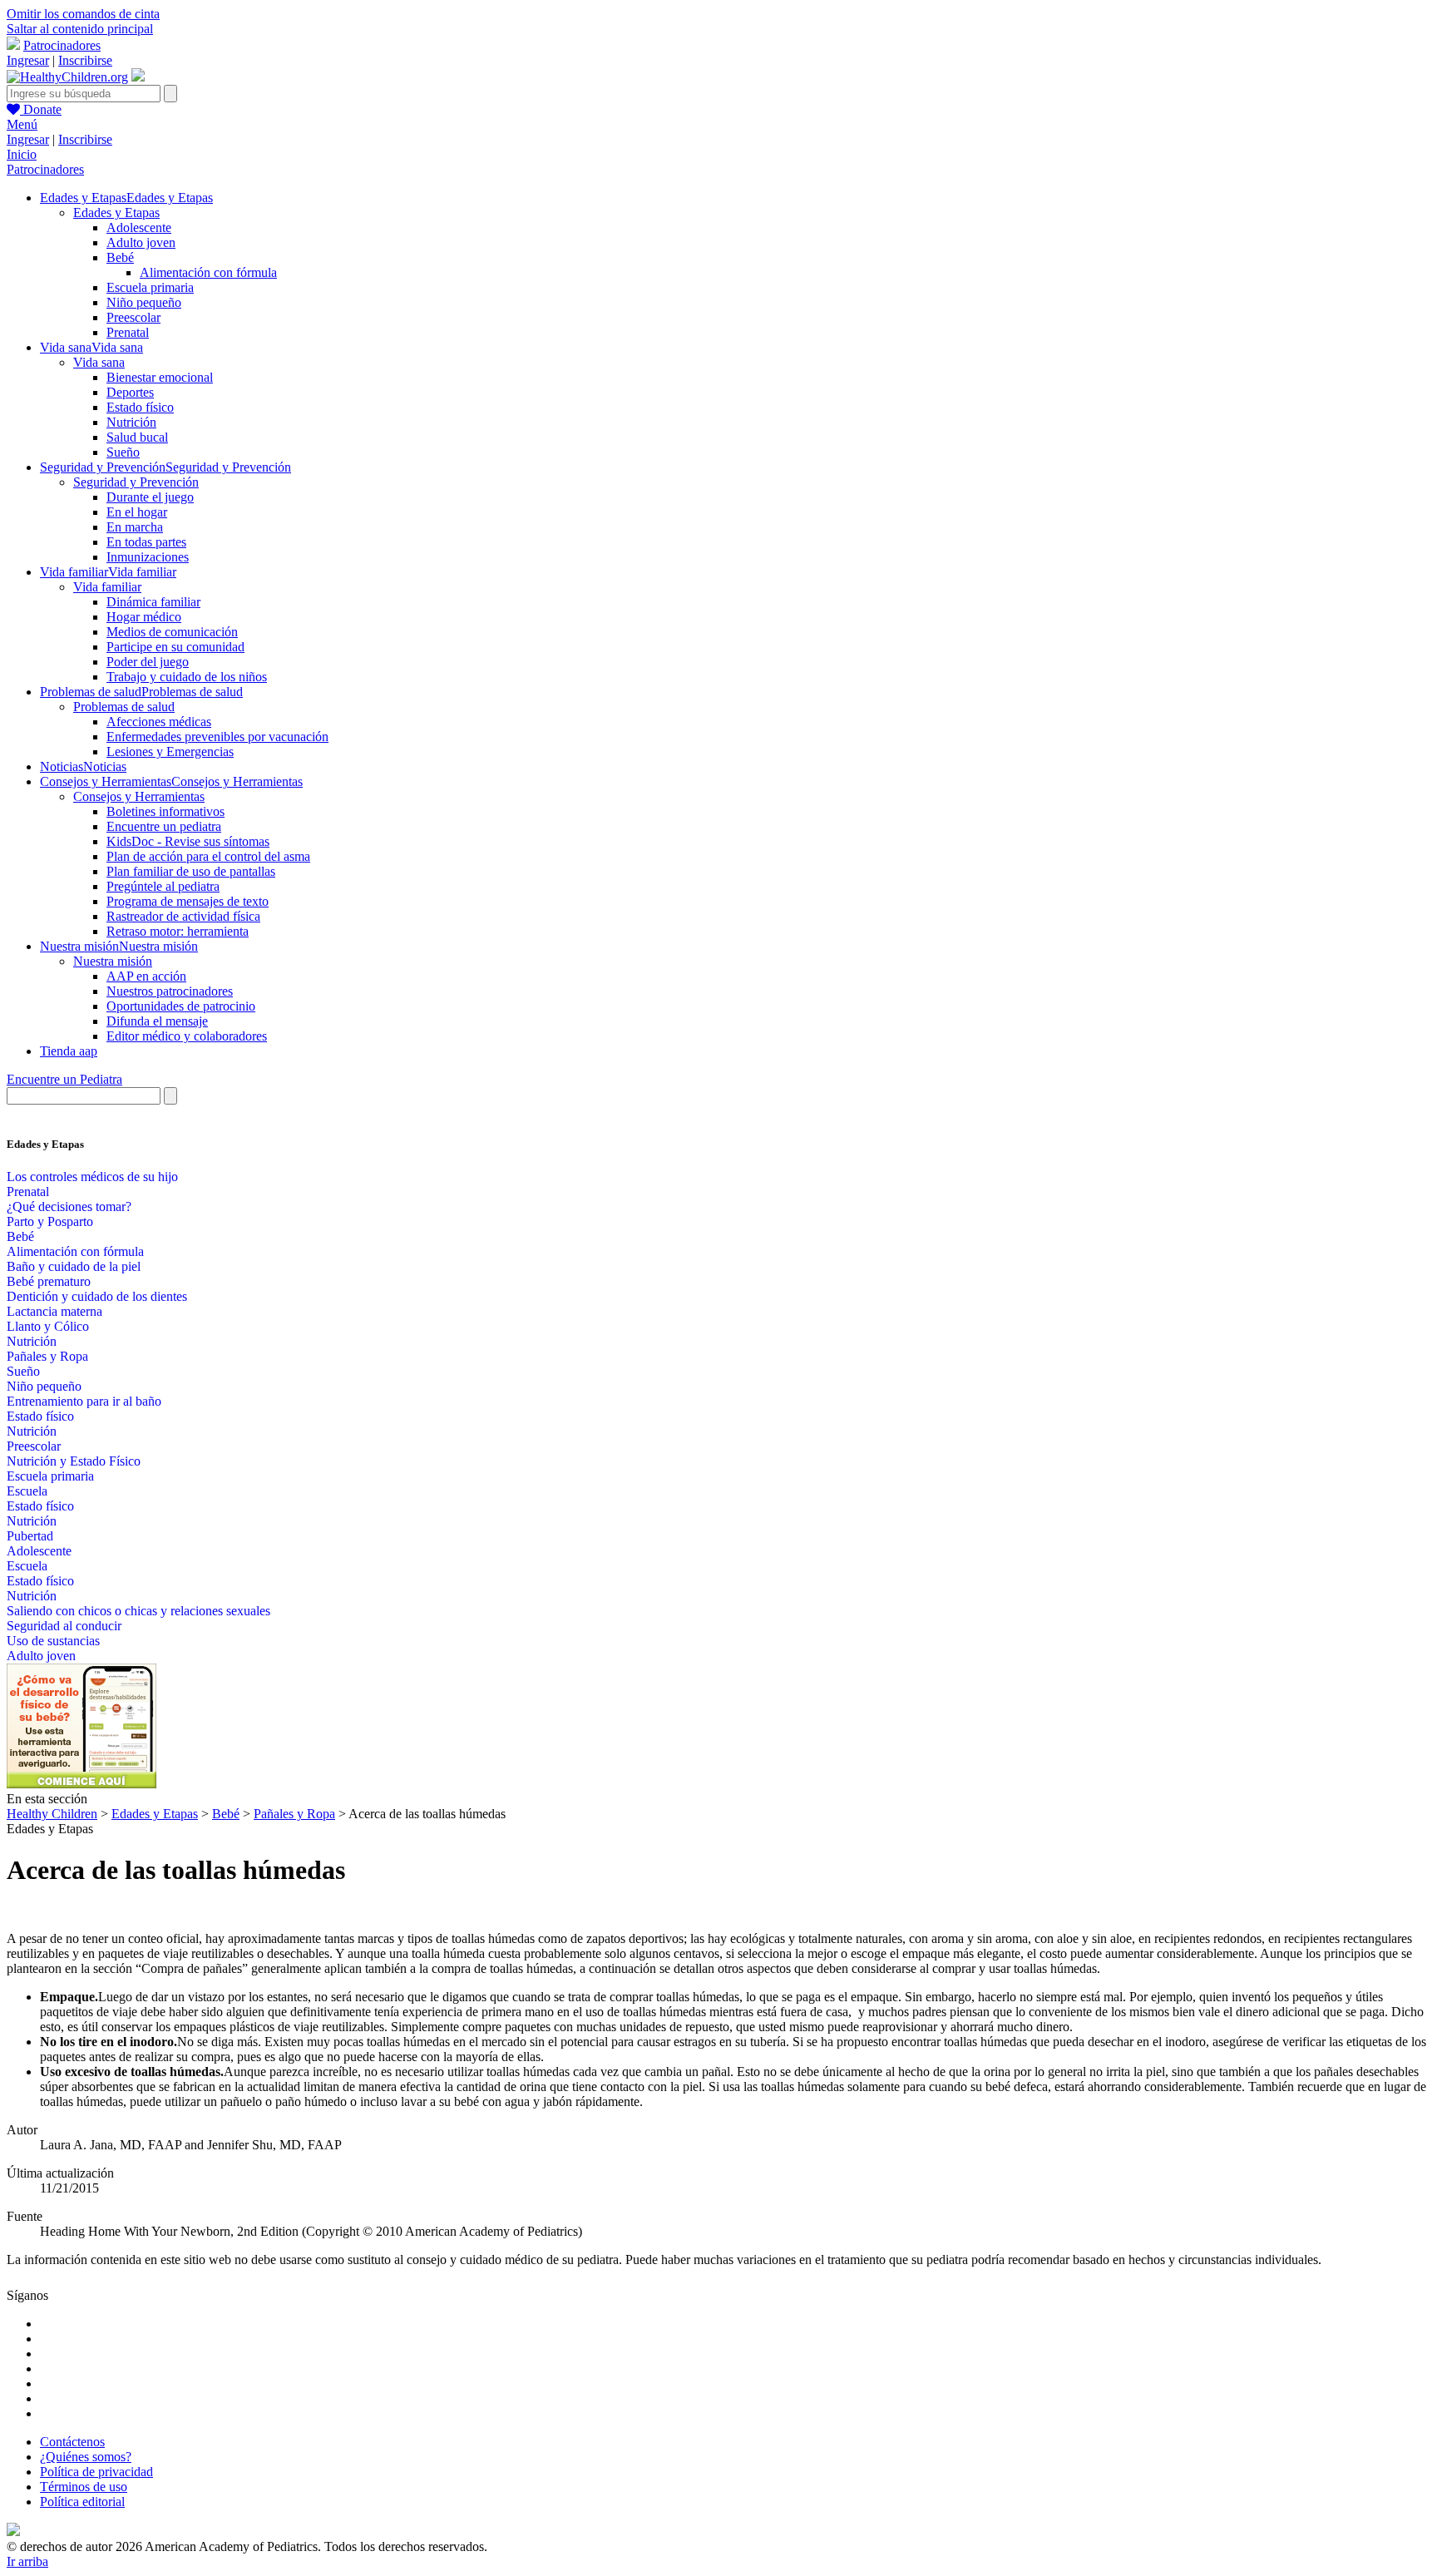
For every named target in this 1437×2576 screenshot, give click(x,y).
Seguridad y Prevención (136, 482)
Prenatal (128, 332)
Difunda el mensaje (157, 1021)
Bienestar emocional (160, 377)
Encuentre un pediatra (164, 826)
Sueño (123, 452)
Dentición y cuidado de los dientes (97, 1296)
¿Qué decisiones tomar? (69, 1206)
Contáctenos (72, 2442)
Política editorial (82, 2502)
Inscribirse (85, 60)
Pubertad (30, 1536)
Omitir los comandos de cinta (83, 14)
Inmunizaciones (148, 557)
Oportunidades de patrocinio (181, 1006)
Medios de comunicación (172, 632)
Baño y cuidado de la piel (74, 1266)
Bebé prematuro (49, 1281)
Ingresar (28, 60)
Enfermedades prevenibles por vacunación (217, 737)
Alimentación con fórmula (208, 272)
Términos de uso (84, 2487)
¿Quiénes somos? (86, 2457)
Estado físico (140, 407)
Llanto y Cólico (48, 1326)
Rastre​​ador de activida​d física (183, 916)
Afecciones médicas (159, 722)
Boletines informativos (165, 811)
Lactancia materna (54, 1311)
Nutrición (131, 422)
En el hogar (137, 512)
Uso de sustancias (53, 1641)
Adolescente (139, 227)
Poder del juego (148, 662)
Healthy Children (52, 1814)
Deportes (130, 392)
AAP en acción (146, 976)
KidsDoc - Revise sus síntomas (188, 841)
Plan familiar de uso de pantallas (191, 871)
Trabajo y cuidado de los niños (187, 677)
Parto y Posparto (50, 1221)
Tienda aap (69, 1051)
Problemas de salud (124, 707)
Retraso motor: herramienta (178, 931)
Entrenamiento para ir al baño (84, 1401)
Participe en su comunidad (175, 647)
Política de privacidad (96, 2472)
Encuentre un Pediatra (64, 1079)
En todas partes (146, 542)
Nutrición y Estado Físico (74, 1461)
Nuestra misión (113, 961)
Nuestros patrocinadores (170, 991)
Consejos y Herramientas (139, 796)
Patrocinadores (62, 45)
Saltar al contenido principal (80, 29)
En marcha (135, 527)
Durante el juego (150, 497)
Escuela (27, 1491)
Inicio (22, 154)
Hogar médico (144, 617)
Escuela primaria (150, 287)
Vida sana (99, 362)
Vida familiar (107, 587)
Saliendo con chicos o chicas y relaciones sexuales (138, 1611)
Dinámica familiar (153, 602)
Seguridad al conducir (64, 1626)
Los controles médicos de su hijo (92, 1177)
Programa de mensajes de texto (188, 901)
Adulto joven (141, 242)
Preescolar (133, 317)
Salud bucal (137, 437)
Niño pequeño (144, 302)
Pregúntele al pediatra (163, 886)
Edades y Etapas (116, 213)
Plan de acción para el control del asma (208, 856)
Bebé (120, 257)
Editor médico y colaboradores (187, 1036)
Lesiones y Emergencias (170, 752)
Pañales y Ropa (47, 1356)
